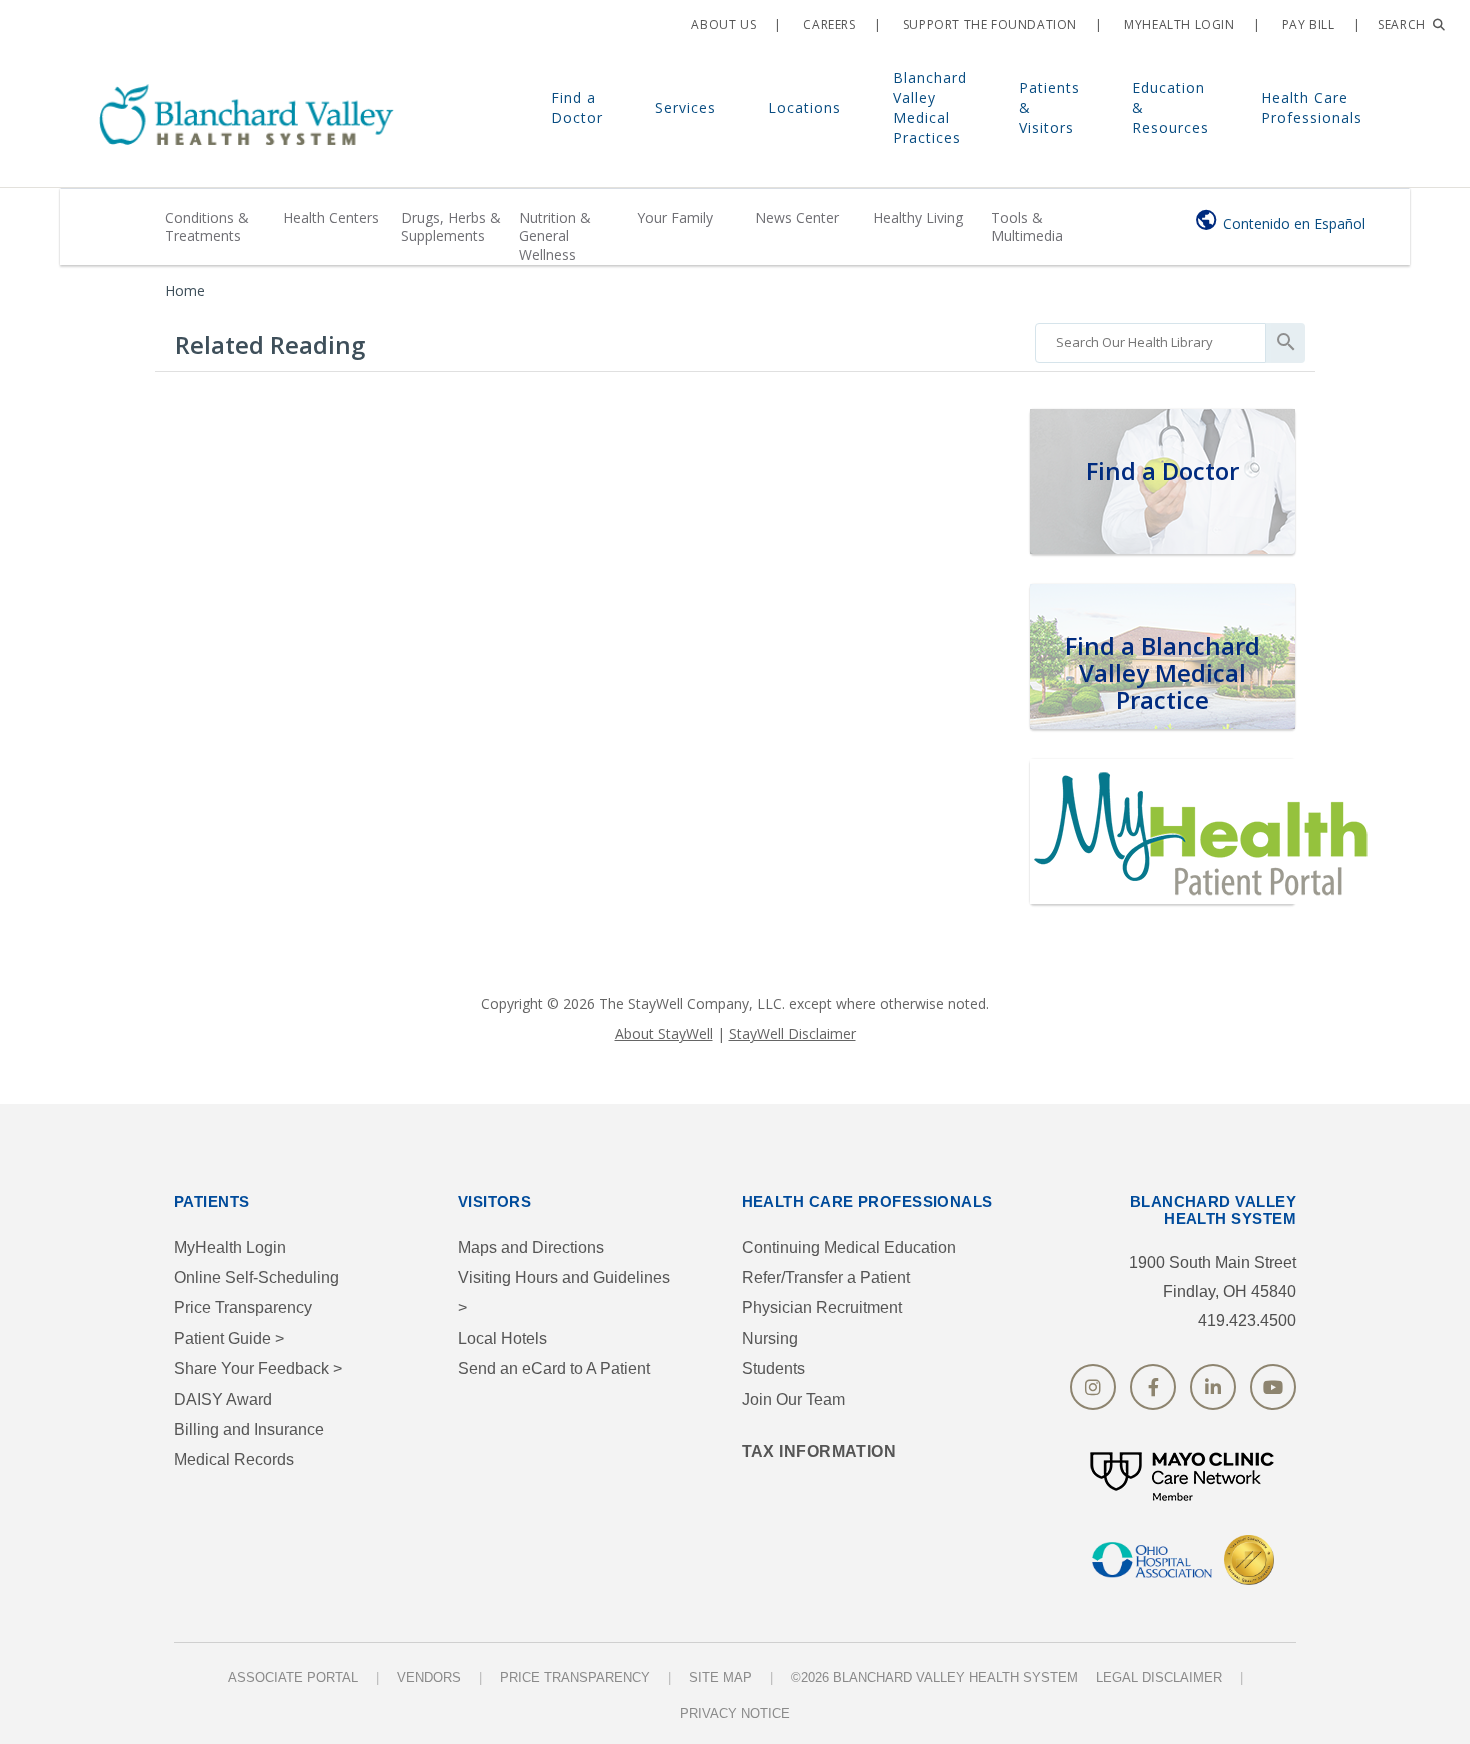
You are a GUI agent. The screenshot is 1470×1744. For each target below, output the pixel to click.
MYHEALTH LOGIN (1178, 24)
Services (685, 107)
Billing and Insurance (249, 1429)
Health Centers (331, 217)
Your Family (675, 217)
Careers (828, 24)
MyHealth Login (230, 1247)
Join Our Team (793, 1399)
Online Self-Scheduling (256, 1277)
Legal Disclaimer (1159, 1677)
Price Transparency (243, 1307)
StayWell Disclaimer (792, 1033)
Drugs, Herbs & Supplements (451, 226)
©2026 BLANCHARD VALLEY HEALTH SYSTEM (934, 1677)
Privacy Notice (735, 1713)
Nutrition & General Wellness (555, 235)
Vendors (429, 1677)
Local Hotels (502, 1338)
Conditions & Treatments (207, 226)
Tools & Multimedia (1027, 226)
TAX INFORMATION (819, 1451)
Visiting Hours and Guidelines (564, 1292)
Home (185, 290)
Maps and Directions (531, 1247)
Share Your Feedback (258, 1368)
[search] (1150, 338)
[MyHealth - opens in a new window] (1205, 828)
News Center (797, 217)
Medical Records (234, 1459)
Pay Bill (1306, 24)
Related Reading (270, 344)
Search (1403, 24)
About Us (722, 24)
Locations (804, 107)
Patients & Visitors (1049, 107)
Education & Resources (1170, 107)
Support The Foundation (988, 24)
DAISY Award (223, 1399)
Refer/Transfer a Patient (826, 1277)
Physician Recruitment (822, 1307)
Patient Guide (229, 1338)
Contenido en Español (1294, 223)
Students (773, 1368)
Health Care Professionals (1311, 107)
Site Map (720, 1677)
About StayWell (664, 1033)
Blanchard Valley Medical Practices (930, 107)
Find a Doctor (577, 107)
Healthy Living (918, 217)
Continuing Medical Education (849, 1247)
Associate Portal (293, 1677)
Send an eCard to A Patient (554, 1368)
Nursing (770, 1338)
